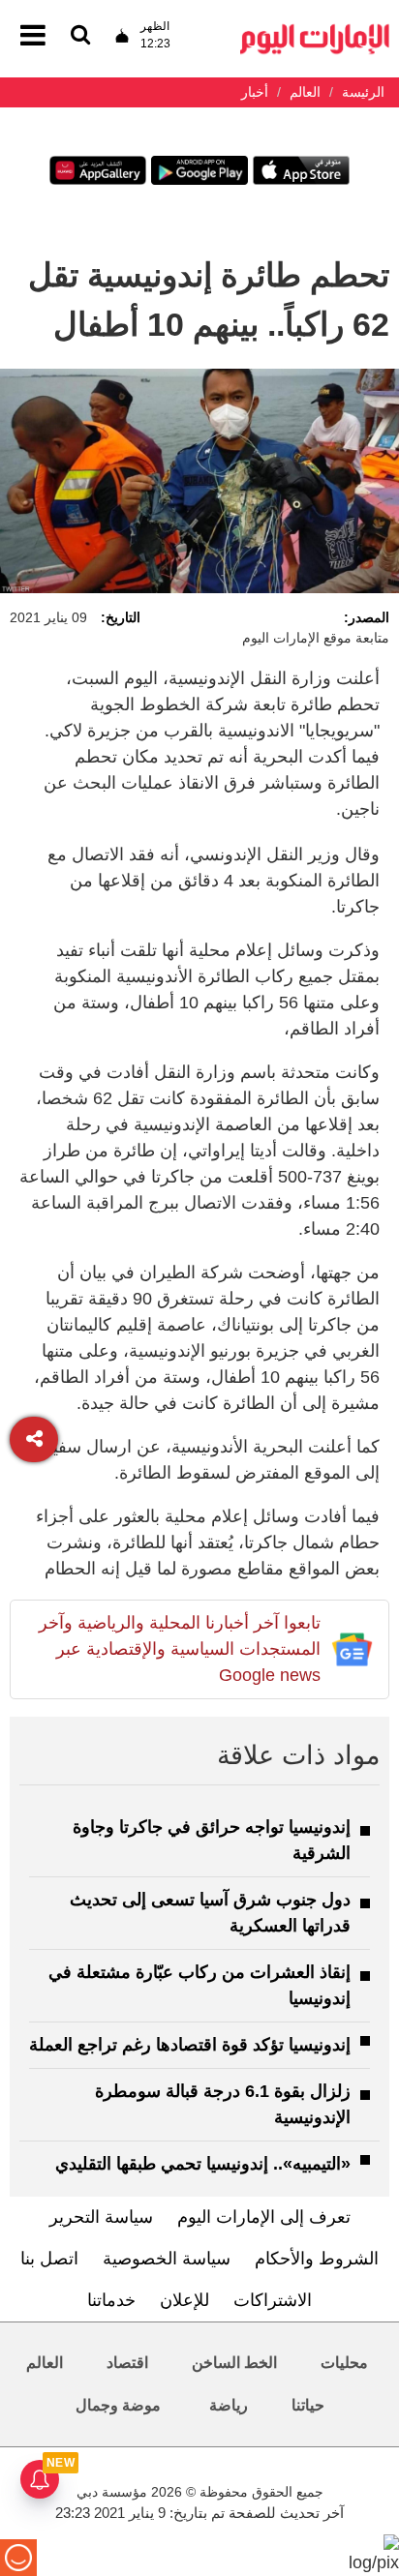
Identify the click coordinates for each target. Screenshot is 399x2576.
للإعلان (184, 2300)
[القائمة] (80, 36)
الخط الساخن (234, 2363)
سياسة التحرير (101, 2217)
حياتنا (308, 2405)
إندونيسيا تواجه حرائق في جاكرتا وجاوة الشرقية (212, 1840)
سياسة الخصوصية (167, 2259)
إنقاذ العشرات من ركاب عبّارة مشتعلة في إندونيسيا (199, 1985)
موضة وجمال (118, 2405)
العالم (45, 2363)
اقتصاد (127, 2363)
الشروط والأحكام (317, 2259)
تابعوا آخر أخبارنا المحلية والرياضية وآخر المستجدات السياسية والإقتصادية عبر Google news (180, 1649)
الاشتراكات (273, 2300)
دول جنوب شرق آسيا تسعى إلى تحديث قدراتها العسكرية (210, 1913)
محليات (344, 2363)
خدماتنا (111, 2300)
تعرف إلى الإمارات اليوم (264, 2217)
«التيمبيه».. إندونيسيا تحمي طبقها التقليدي (203, 2164)
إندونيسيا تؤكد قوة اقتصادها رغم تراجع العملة (190, 2045)
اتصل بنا (49, 2259)
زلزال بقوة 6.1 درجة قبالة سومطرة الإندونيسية (223, 2104)
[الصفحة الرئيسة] (315, 30)
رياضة (229, 2405)
